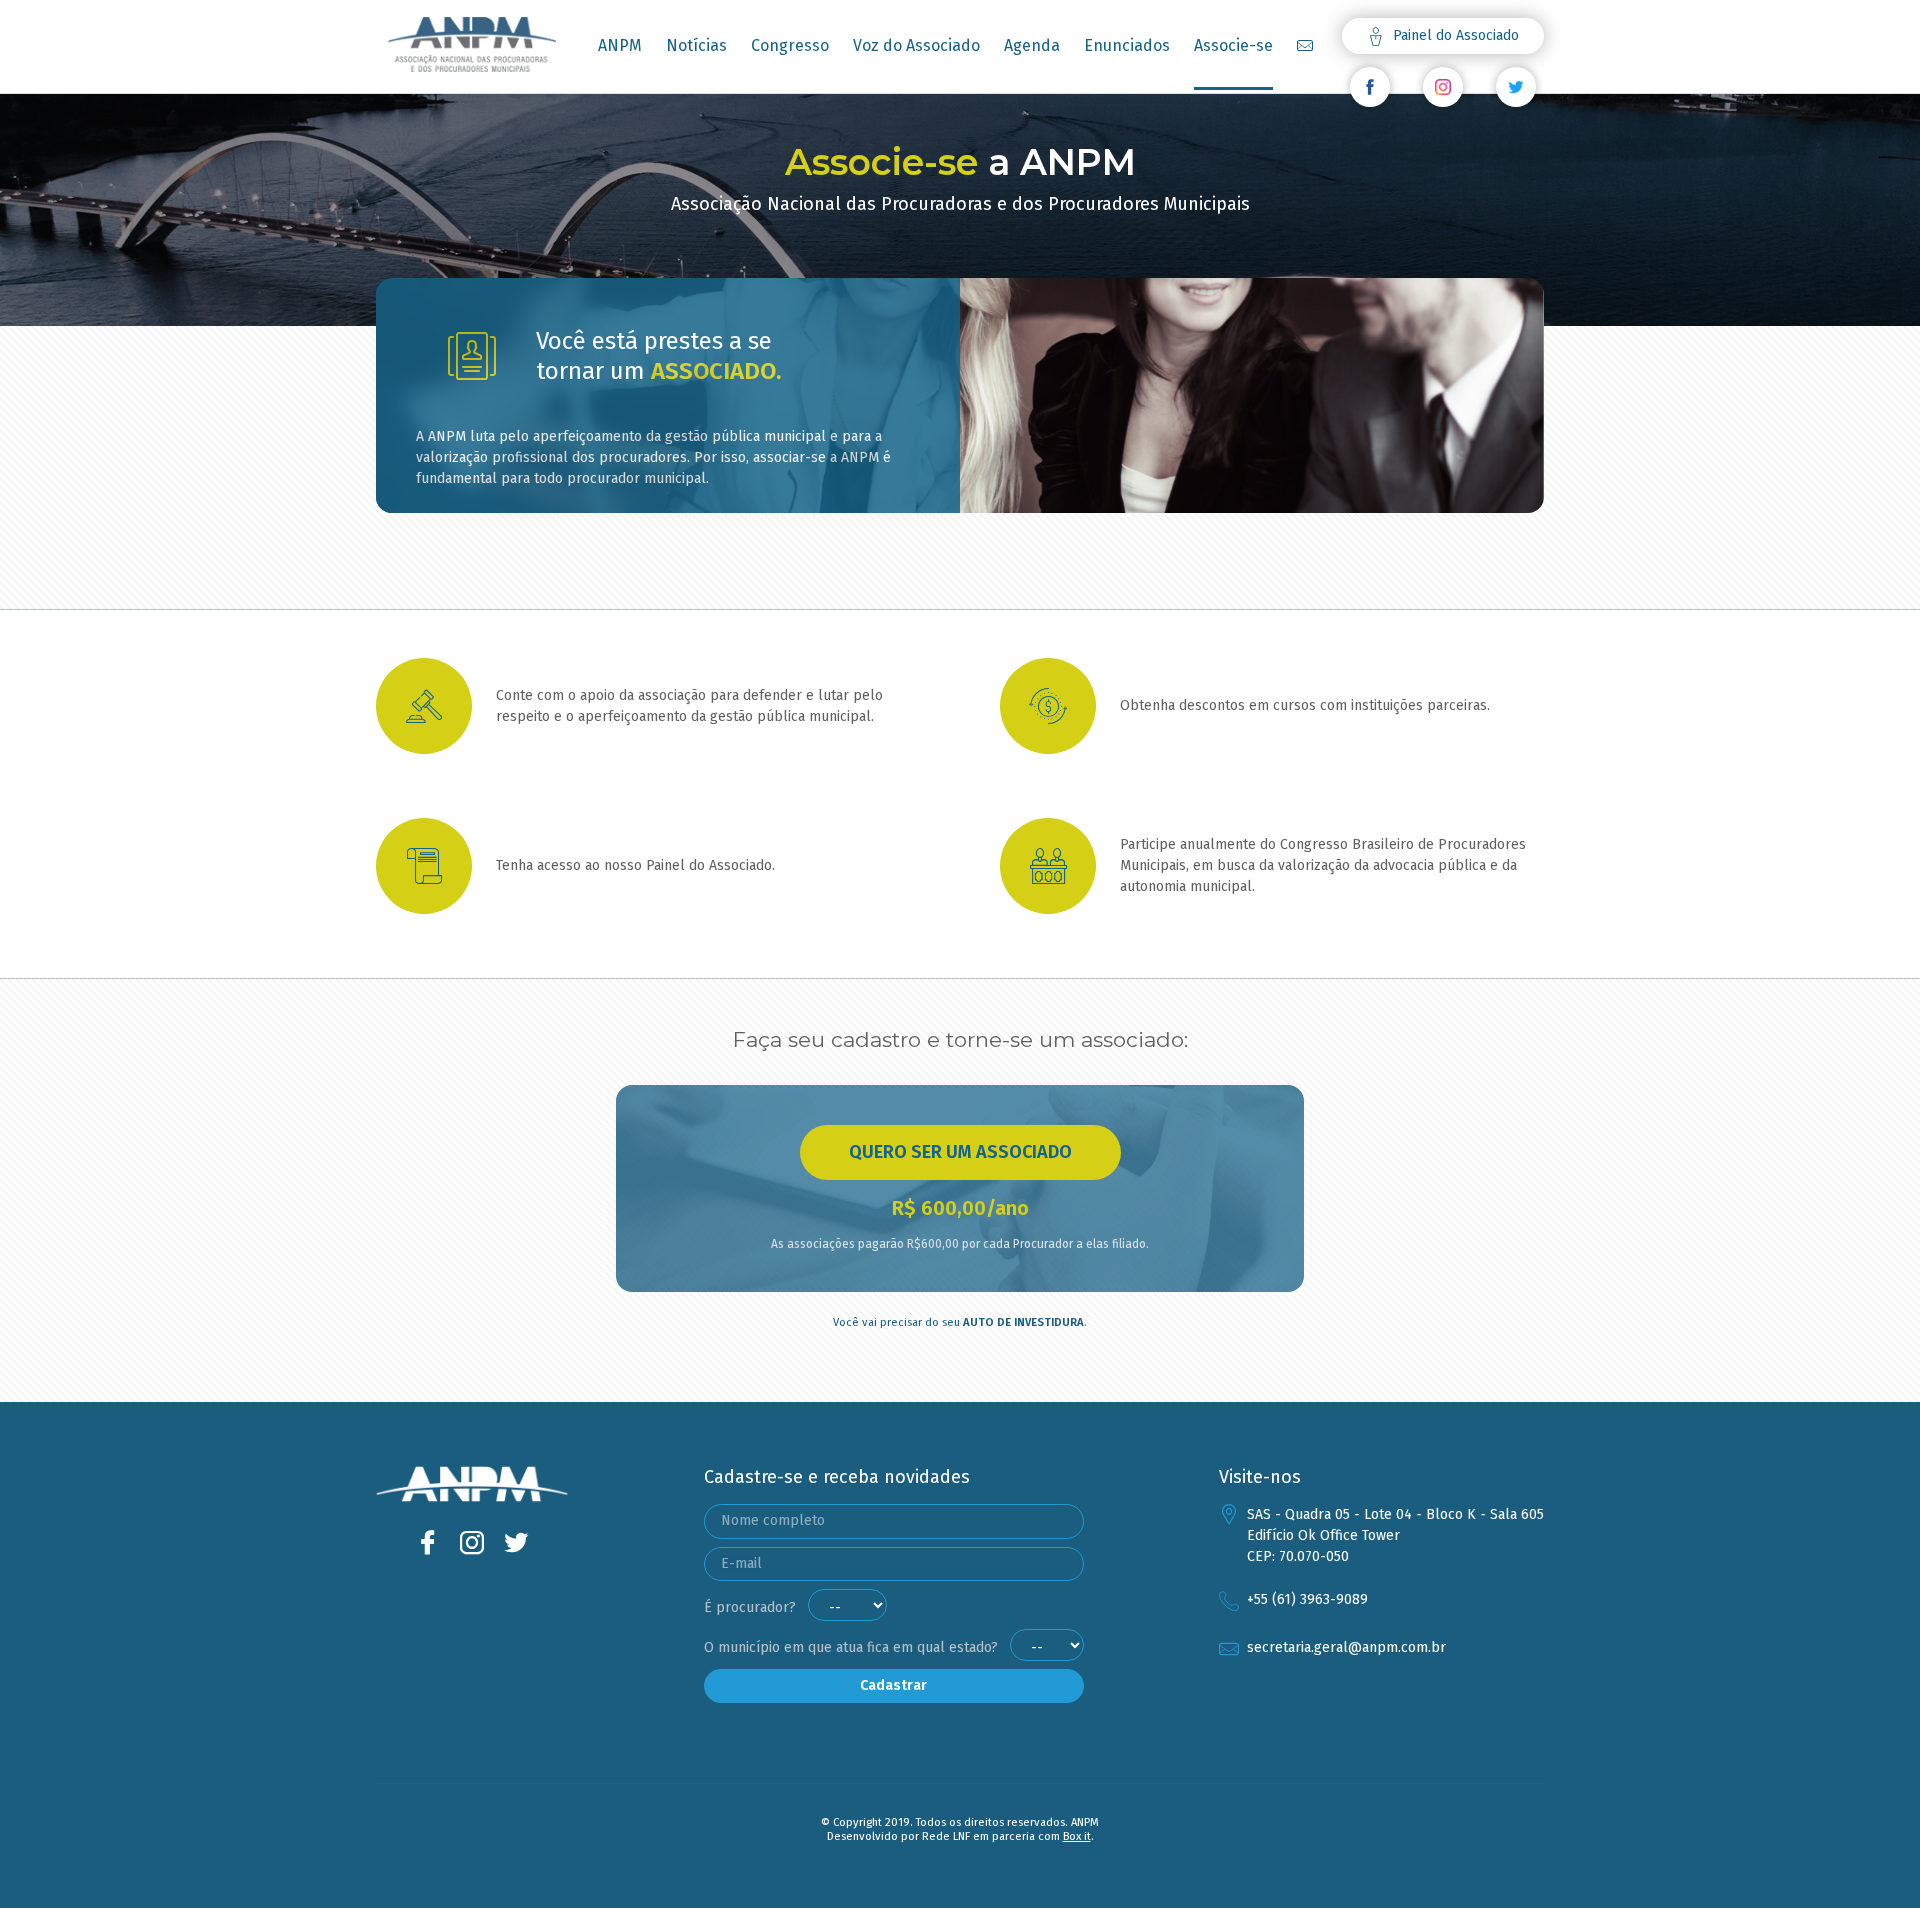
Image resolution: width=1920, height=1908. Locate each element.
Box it (1077, 1836)
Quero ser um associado (960, 1152)
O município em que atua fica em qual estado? (853, 1647)
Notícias (696, 45)
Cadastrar (893, 1685)
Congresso (790, 45)
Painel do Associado (1454, 35)
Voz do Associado (916, 45)
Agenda (1032, 45)
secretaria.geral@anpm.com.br (1346, 1647)
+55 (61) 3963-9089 (1307, 1599)
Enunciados (1127, 45)
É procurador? (752, 1607)
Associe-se (1233, 45)
